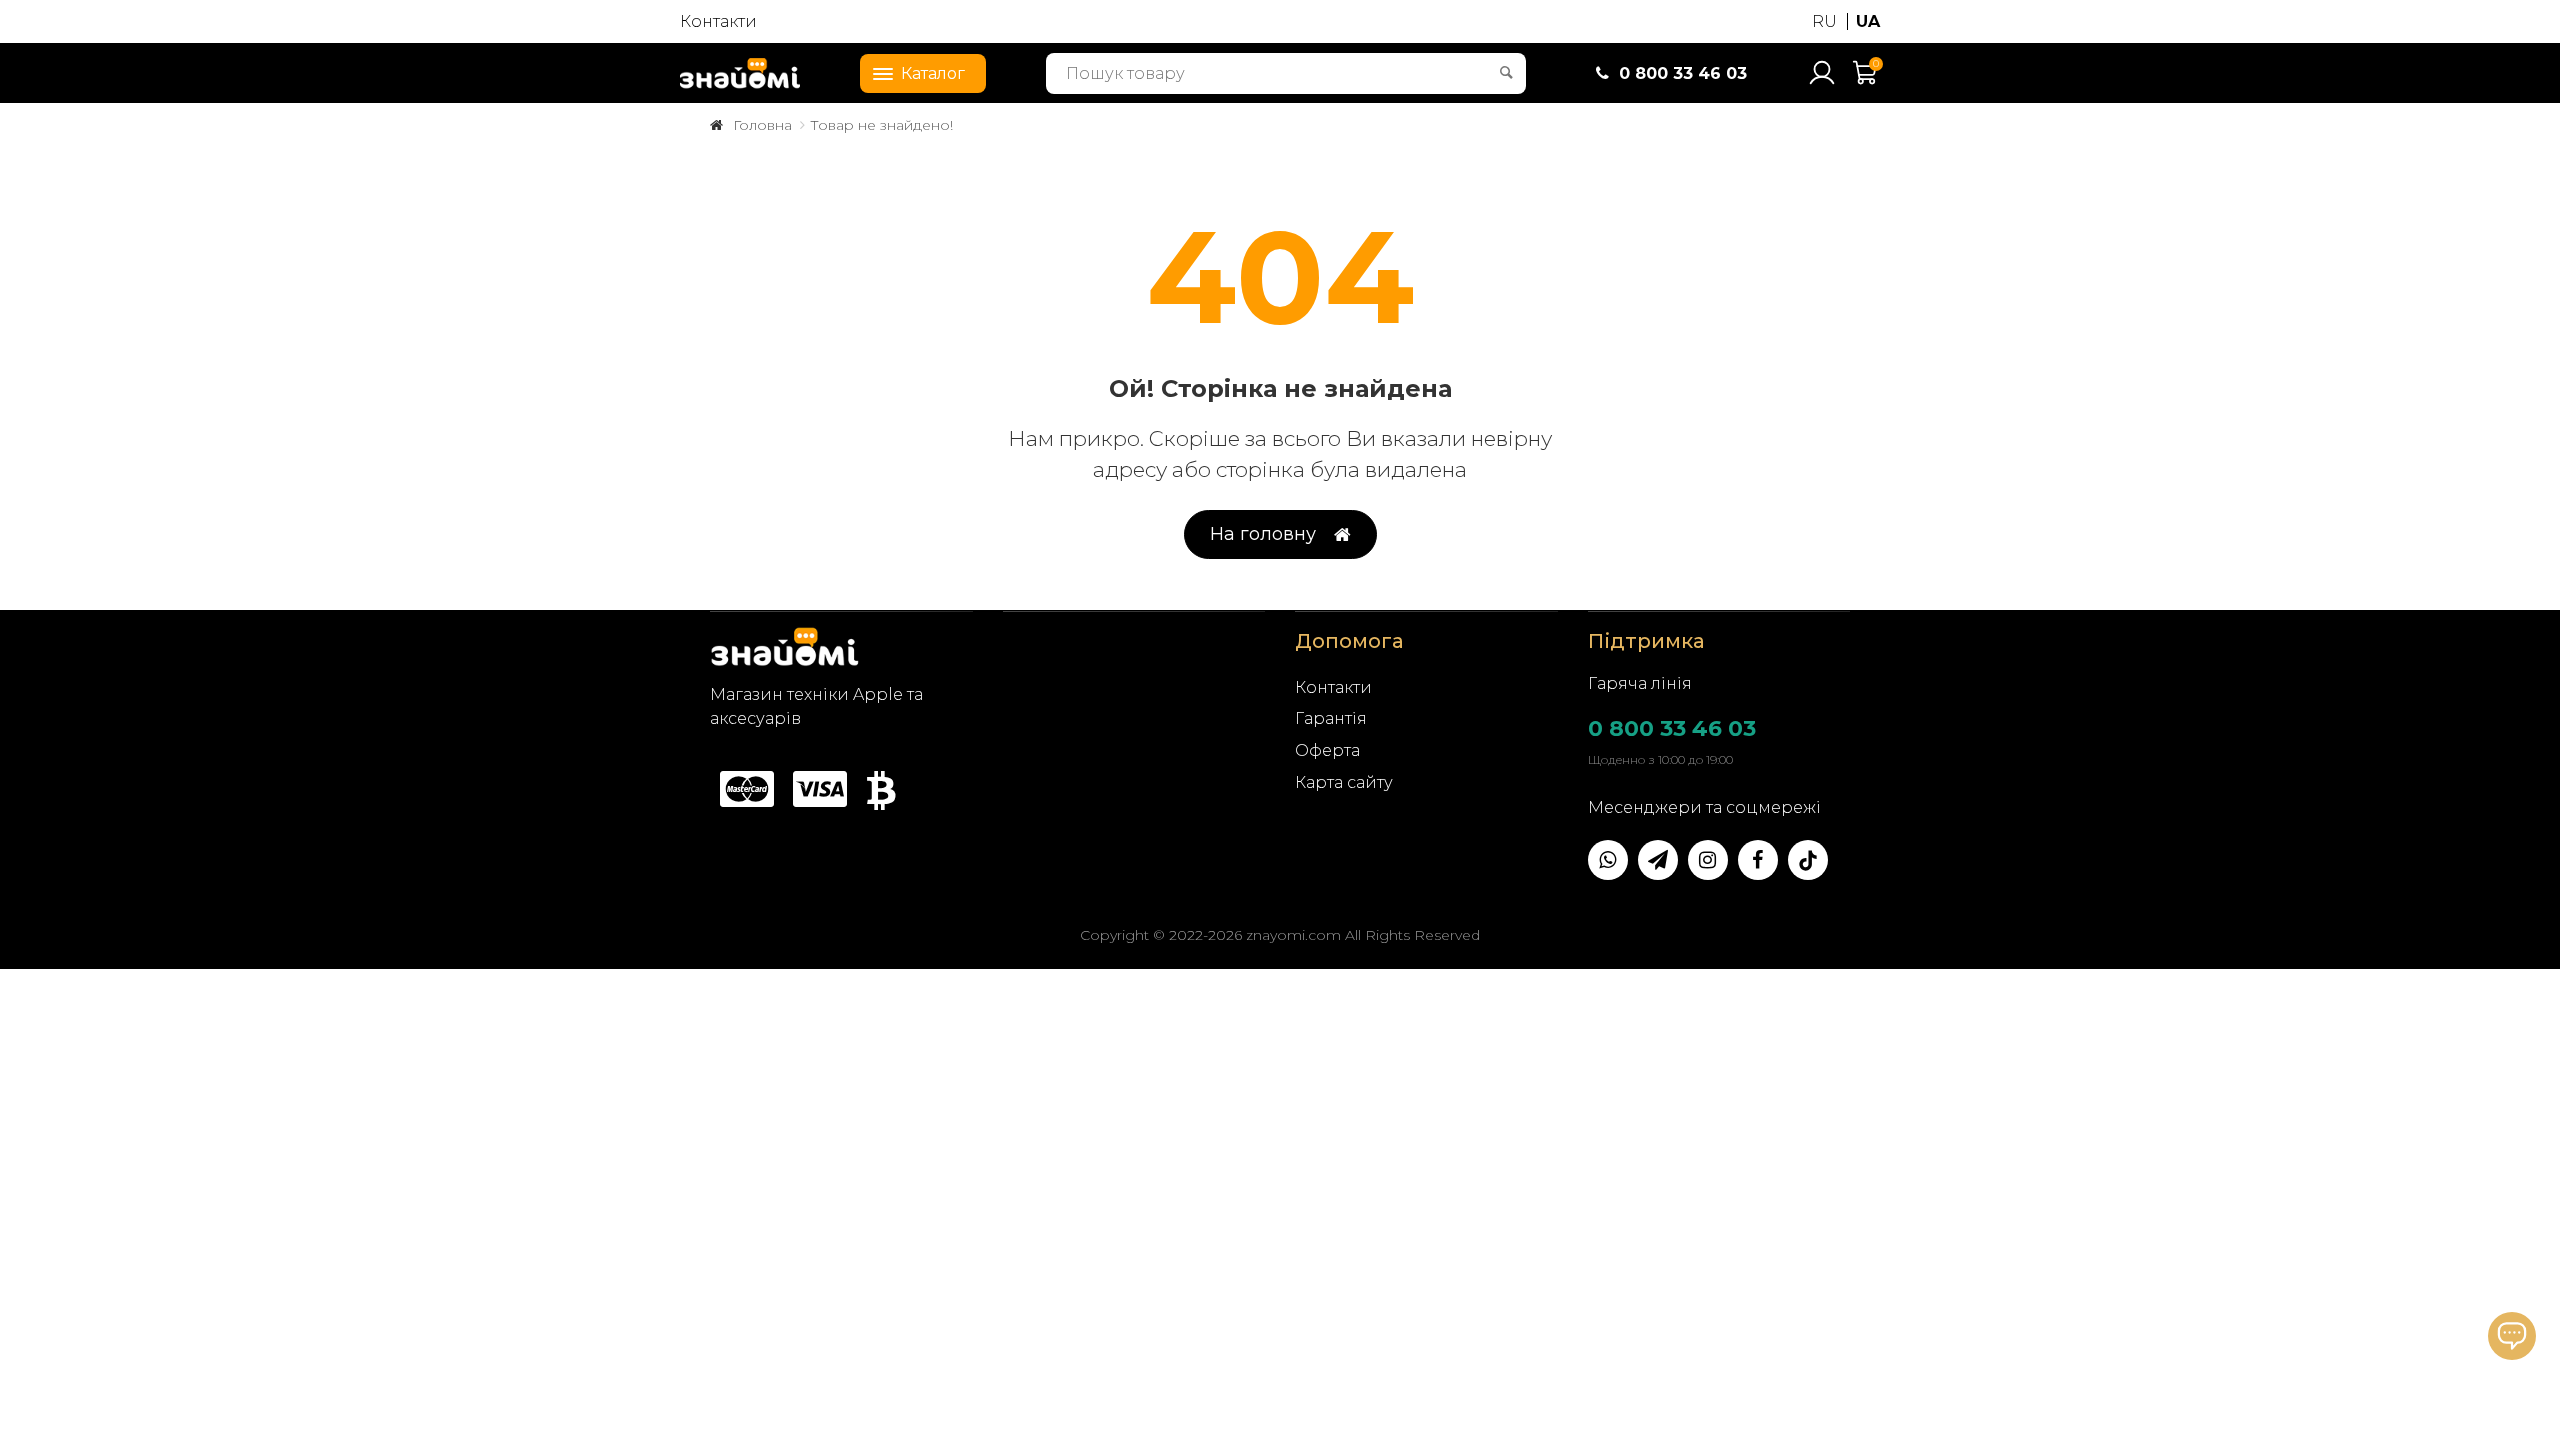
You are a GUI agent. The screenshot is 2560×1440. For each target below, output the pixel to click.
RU (1824, 21)
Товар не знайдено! (881, 125)
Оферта (1327, 750)
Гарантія (1331, 718)
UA (1868, 21)
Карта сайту (1344, 782)
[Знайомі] (740, 73)
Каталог (933, 73)
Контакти (718, 21)
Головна (762, 125)
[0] (1866, 81)
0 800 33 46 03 (1672, 728)
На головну (1263, 534)
